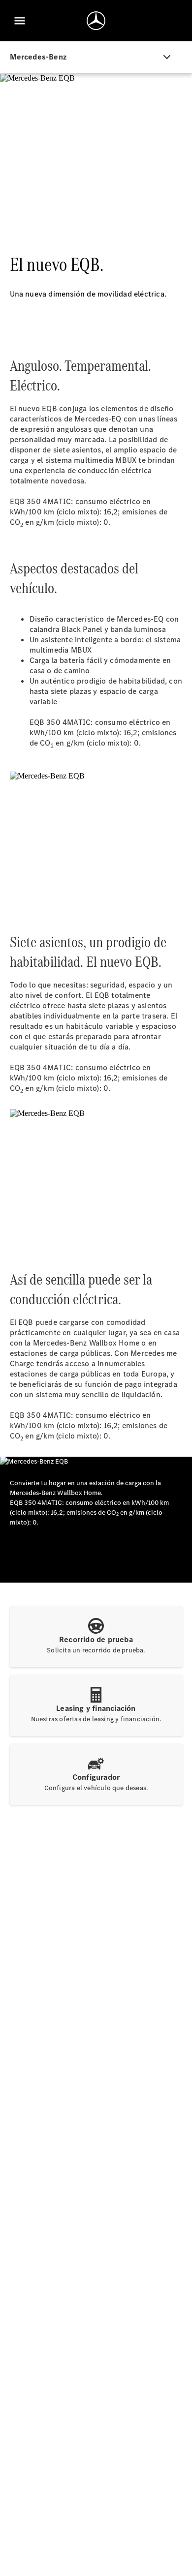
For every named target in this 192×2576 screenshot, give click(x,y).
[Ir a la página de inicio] (96, 21)
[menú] (20, 21)
